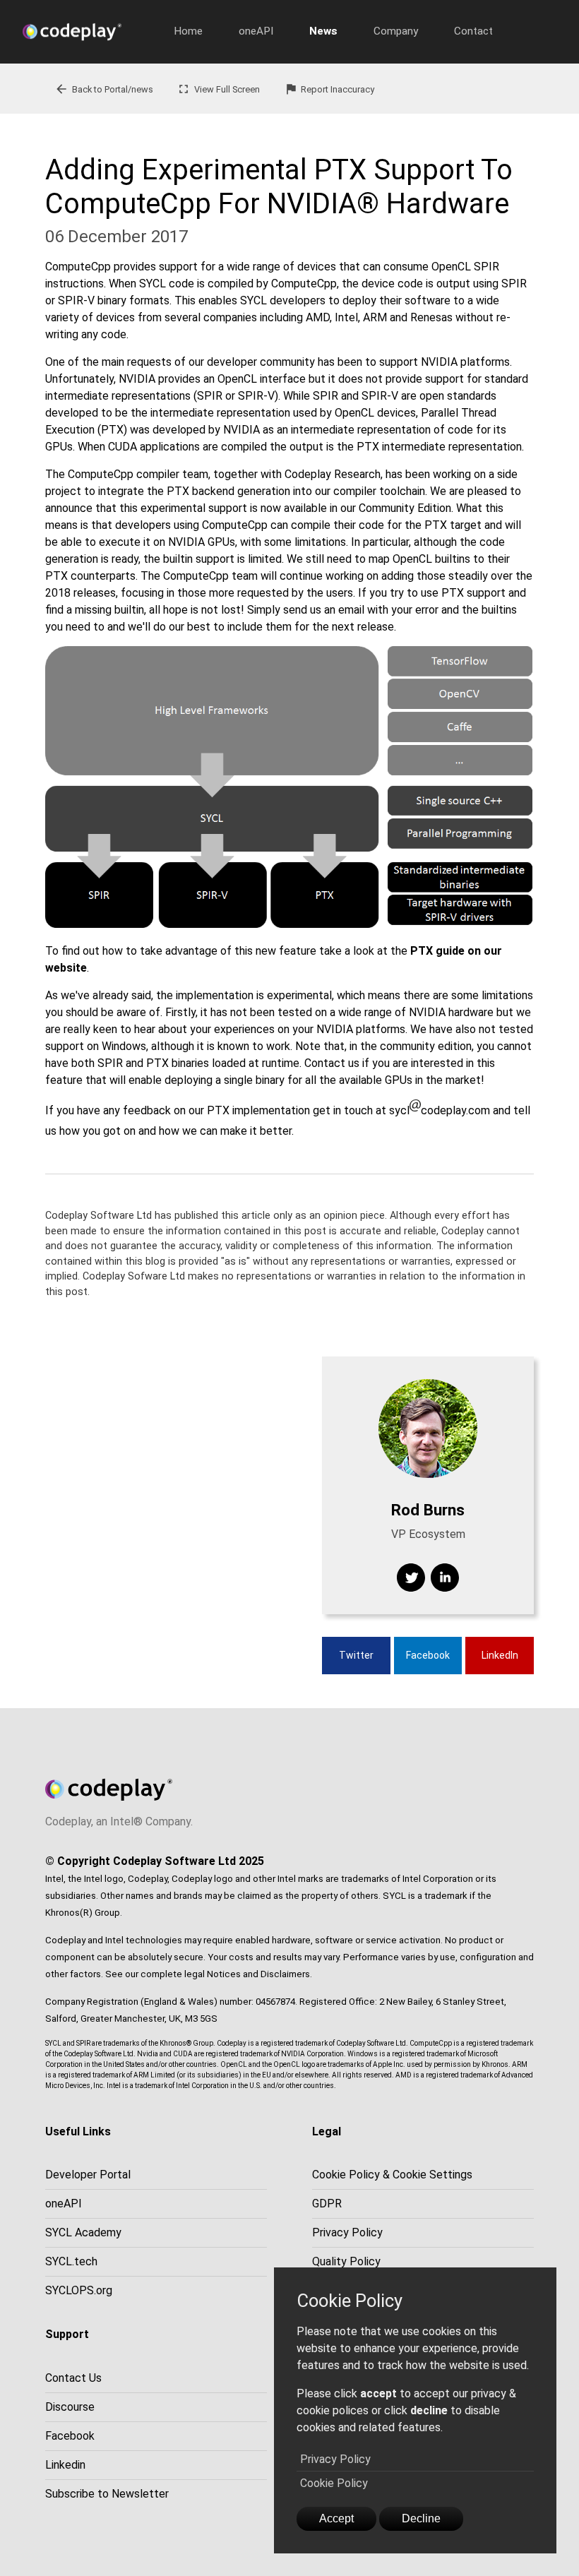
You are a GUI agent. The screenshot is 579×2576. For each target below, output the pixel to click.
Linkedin (65, 2465)
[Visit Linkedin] (445, 1578)
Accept (336, 2518)
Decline (421, 2518)
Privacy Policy (335, 2459)
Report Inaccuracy (329, 89)
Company (396, 31)
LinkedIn (500, 1655)
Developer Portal (88, 2175)
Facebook (428, 1655)
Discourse (70, 2407)
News (323, 31)
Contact (473, 31)
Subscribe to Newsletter (107, 2494)
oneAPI (256, 31)
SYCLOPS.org (79, 2290)
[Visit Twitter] (411, 1578)
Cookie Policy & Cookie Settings (392, 2175)
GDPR (327, 2204)
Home (188, 31)
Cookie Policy (334, 2483)
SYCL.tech (71, 2261)
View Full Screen (218, 89)
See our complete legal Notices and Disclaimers (208, 1974)
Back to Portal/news (104, 89)
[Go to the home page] (83, 32)
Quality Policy (346, 2261)
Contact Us (73, 2378)
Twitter (356, 1655)
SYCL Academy (83, 2232)
